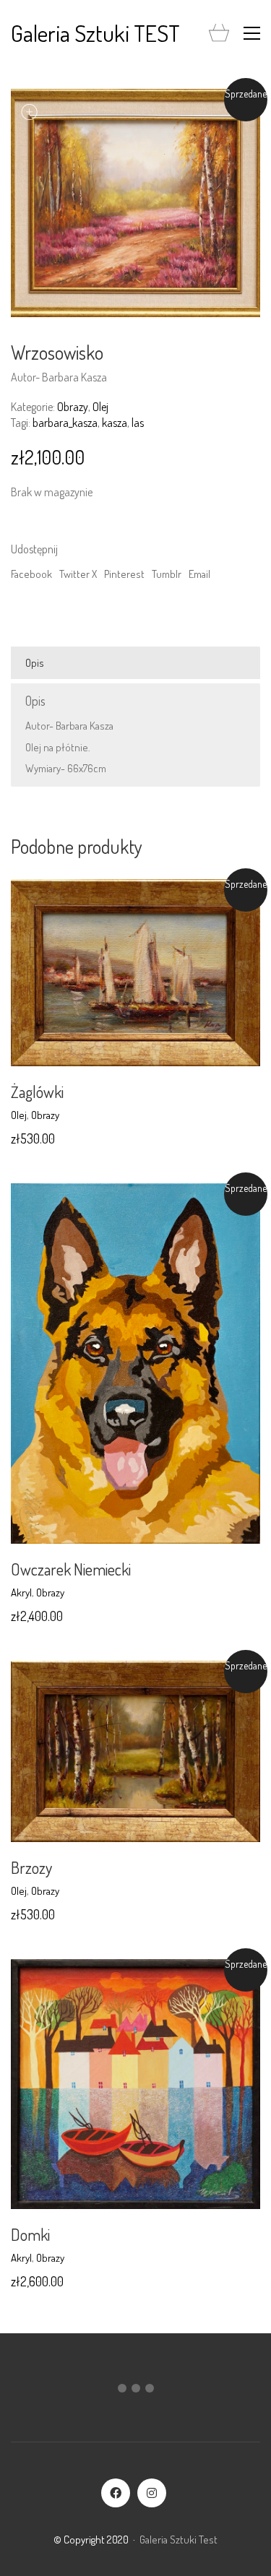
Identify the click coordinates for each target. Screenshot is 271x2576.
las (138, 423)
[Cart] (219, 34)
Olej (100, 407)
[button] (252, 33)
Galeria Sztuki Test (178, 2540)
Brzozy (31, 1867)
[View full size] (30, 112)
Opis (35, 663)
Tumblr (167, 574)
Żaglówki (37, 1092)
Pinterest (124, 574)
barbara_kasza (65, 423)
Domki (30, 2234)
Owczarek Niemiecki (71, 1569)
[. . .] (135, 2391)
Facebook (31, 574)
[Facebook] (116, 2493)
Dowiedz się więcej (51, 1115)
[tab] (135, 663)
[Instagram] (152, 2493)
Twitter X (78, 574)
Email (199, 574)
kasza (115, 423)
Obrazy (73, 407)
